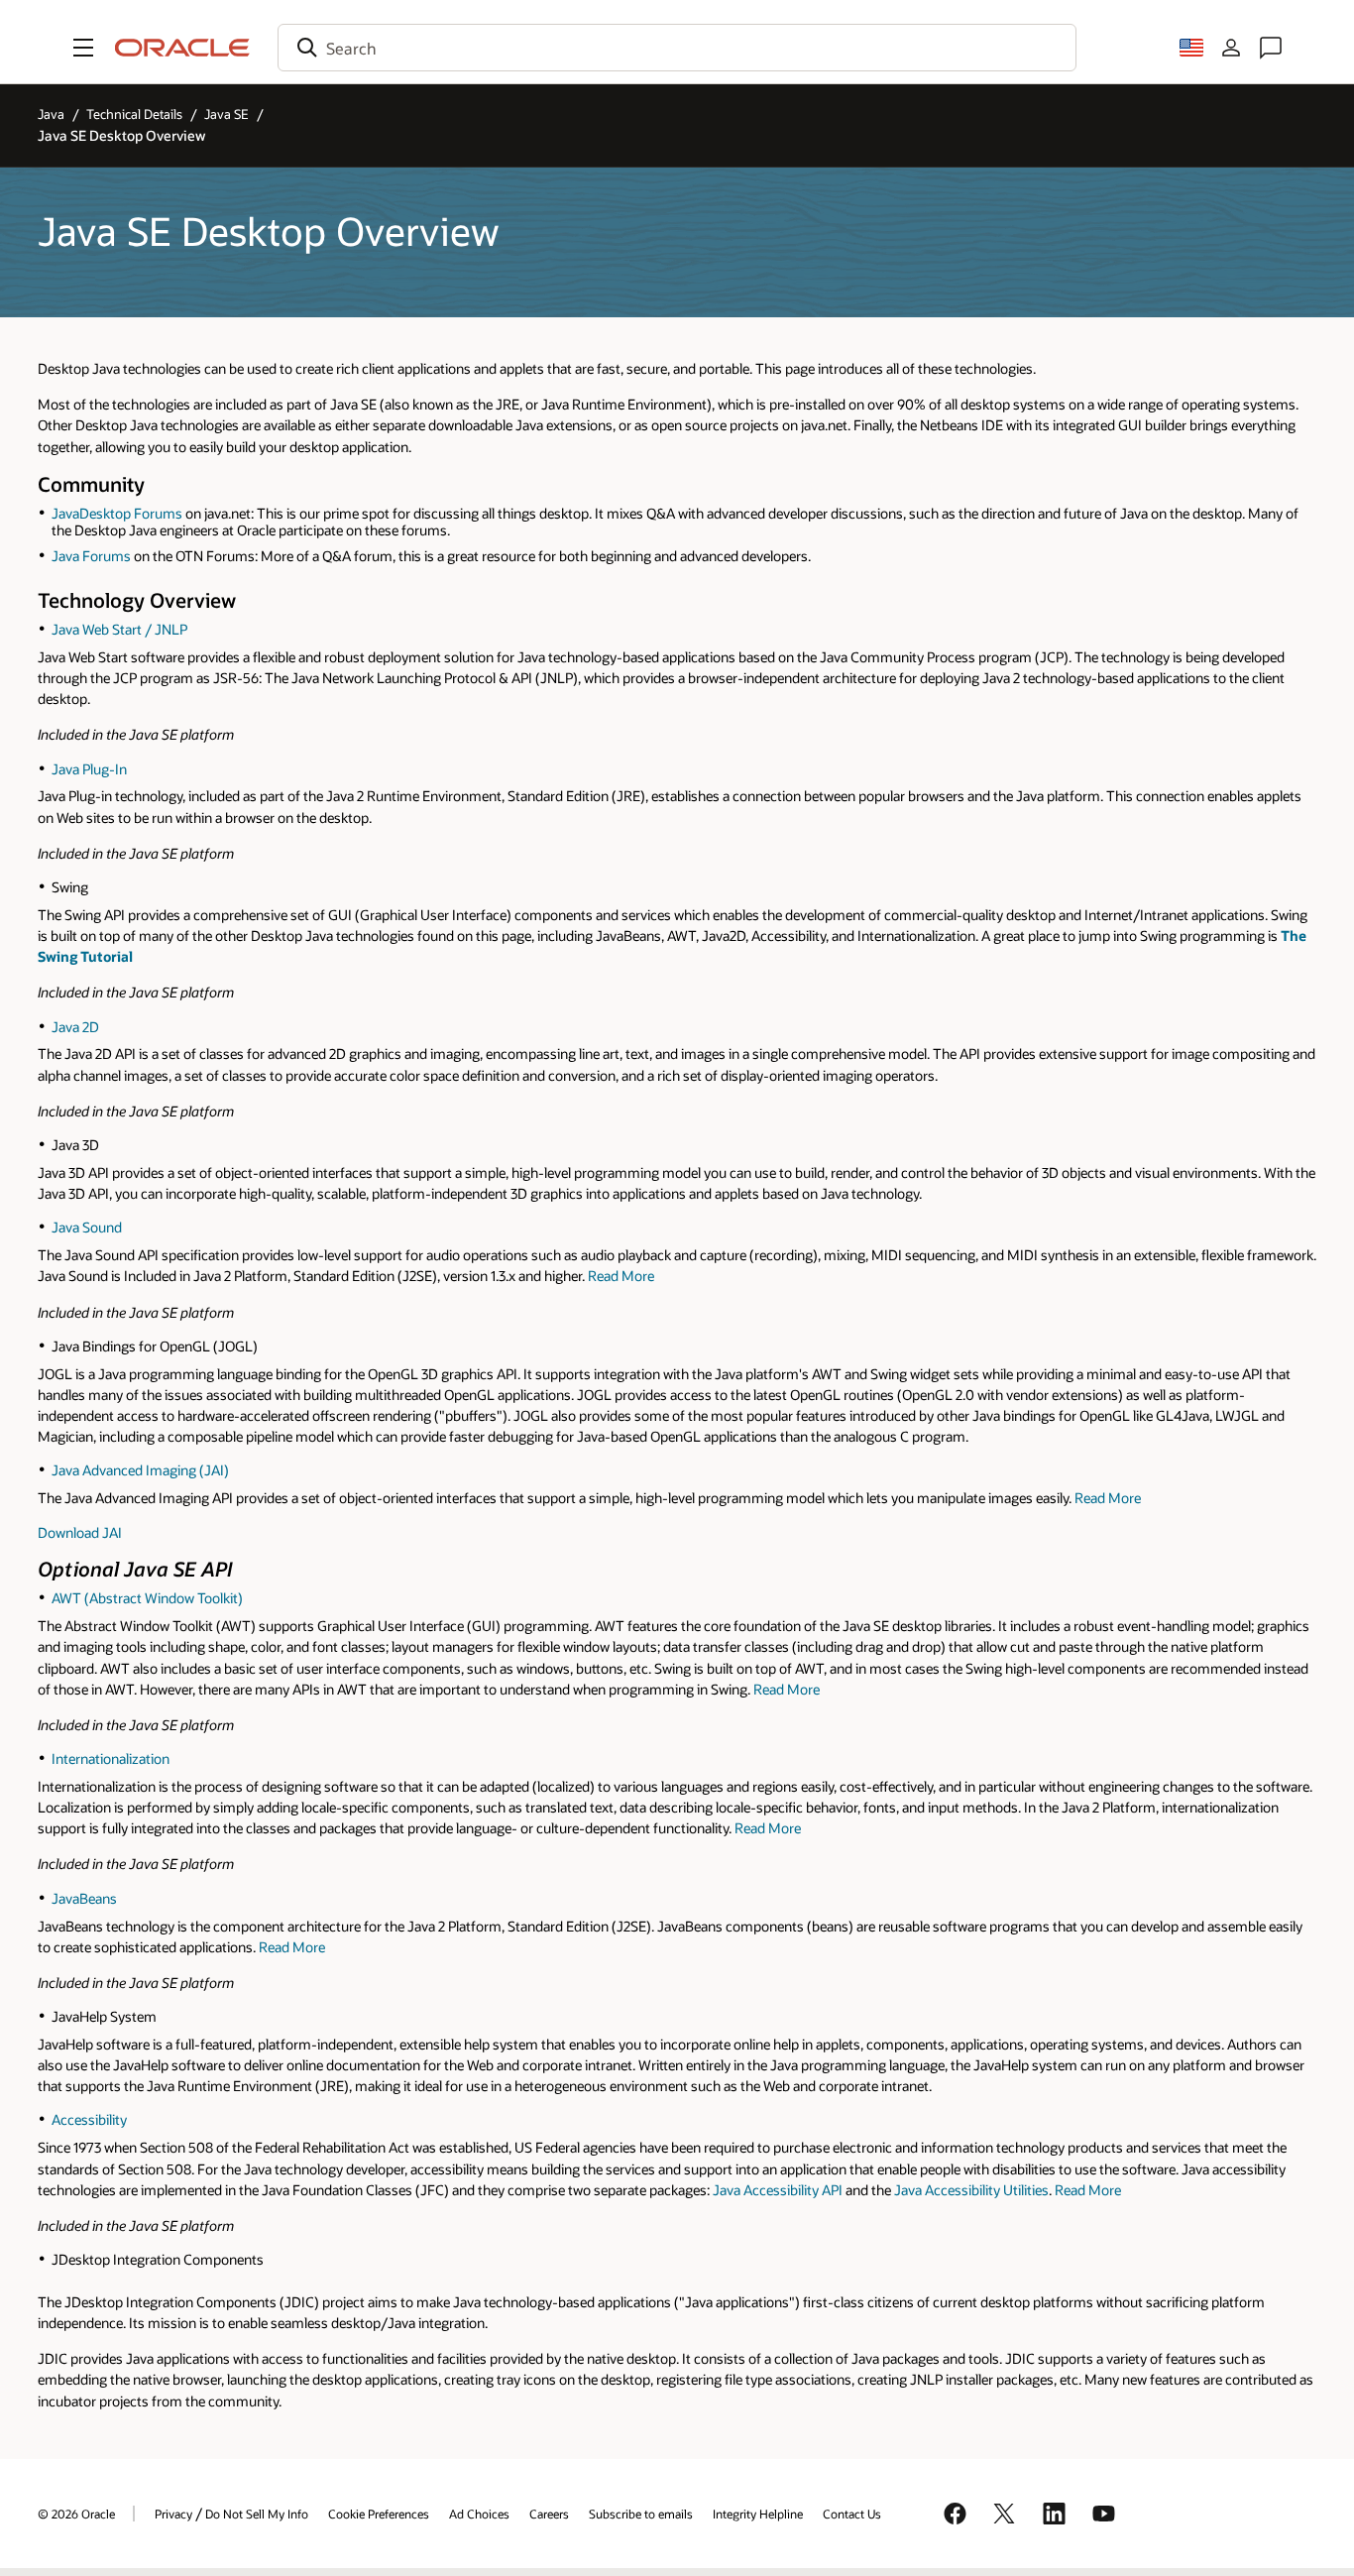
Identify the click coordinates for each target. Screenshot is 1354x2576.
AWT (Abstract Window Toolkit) (147, 1598)
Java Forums (91, 556)
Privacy (173, 2514)
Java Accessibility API (778, 2190)
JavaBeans (84, 1898)
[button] (83, 48)
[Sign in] (1231, 48)
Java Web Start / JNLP (119, 629)
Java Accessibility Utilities (971, 2190)
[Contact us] (1271, 48)
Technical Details (134, 114)
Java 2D (75, 1027)
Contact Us (852, 2514)
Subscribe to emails (641, 2514)
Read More (621, 1276)
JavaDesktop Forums (117, 513)
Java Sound (87, 1227)
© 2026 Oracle (76, 2514)
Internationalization (111, 1758)
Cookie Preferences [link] (379, 2514)
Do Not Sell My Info (257, 2514)
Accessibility (89, 2119)
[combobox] (677, 48)
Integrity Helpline (758, 2514)
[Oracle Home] (182, 48)
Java (51, 114)
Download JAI (81, 1532)
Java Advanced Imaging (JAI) (140, 1470)
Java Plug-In (89, 769)
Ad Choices (479, 2514)
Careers (549, 2514)
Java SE (226, 114)
